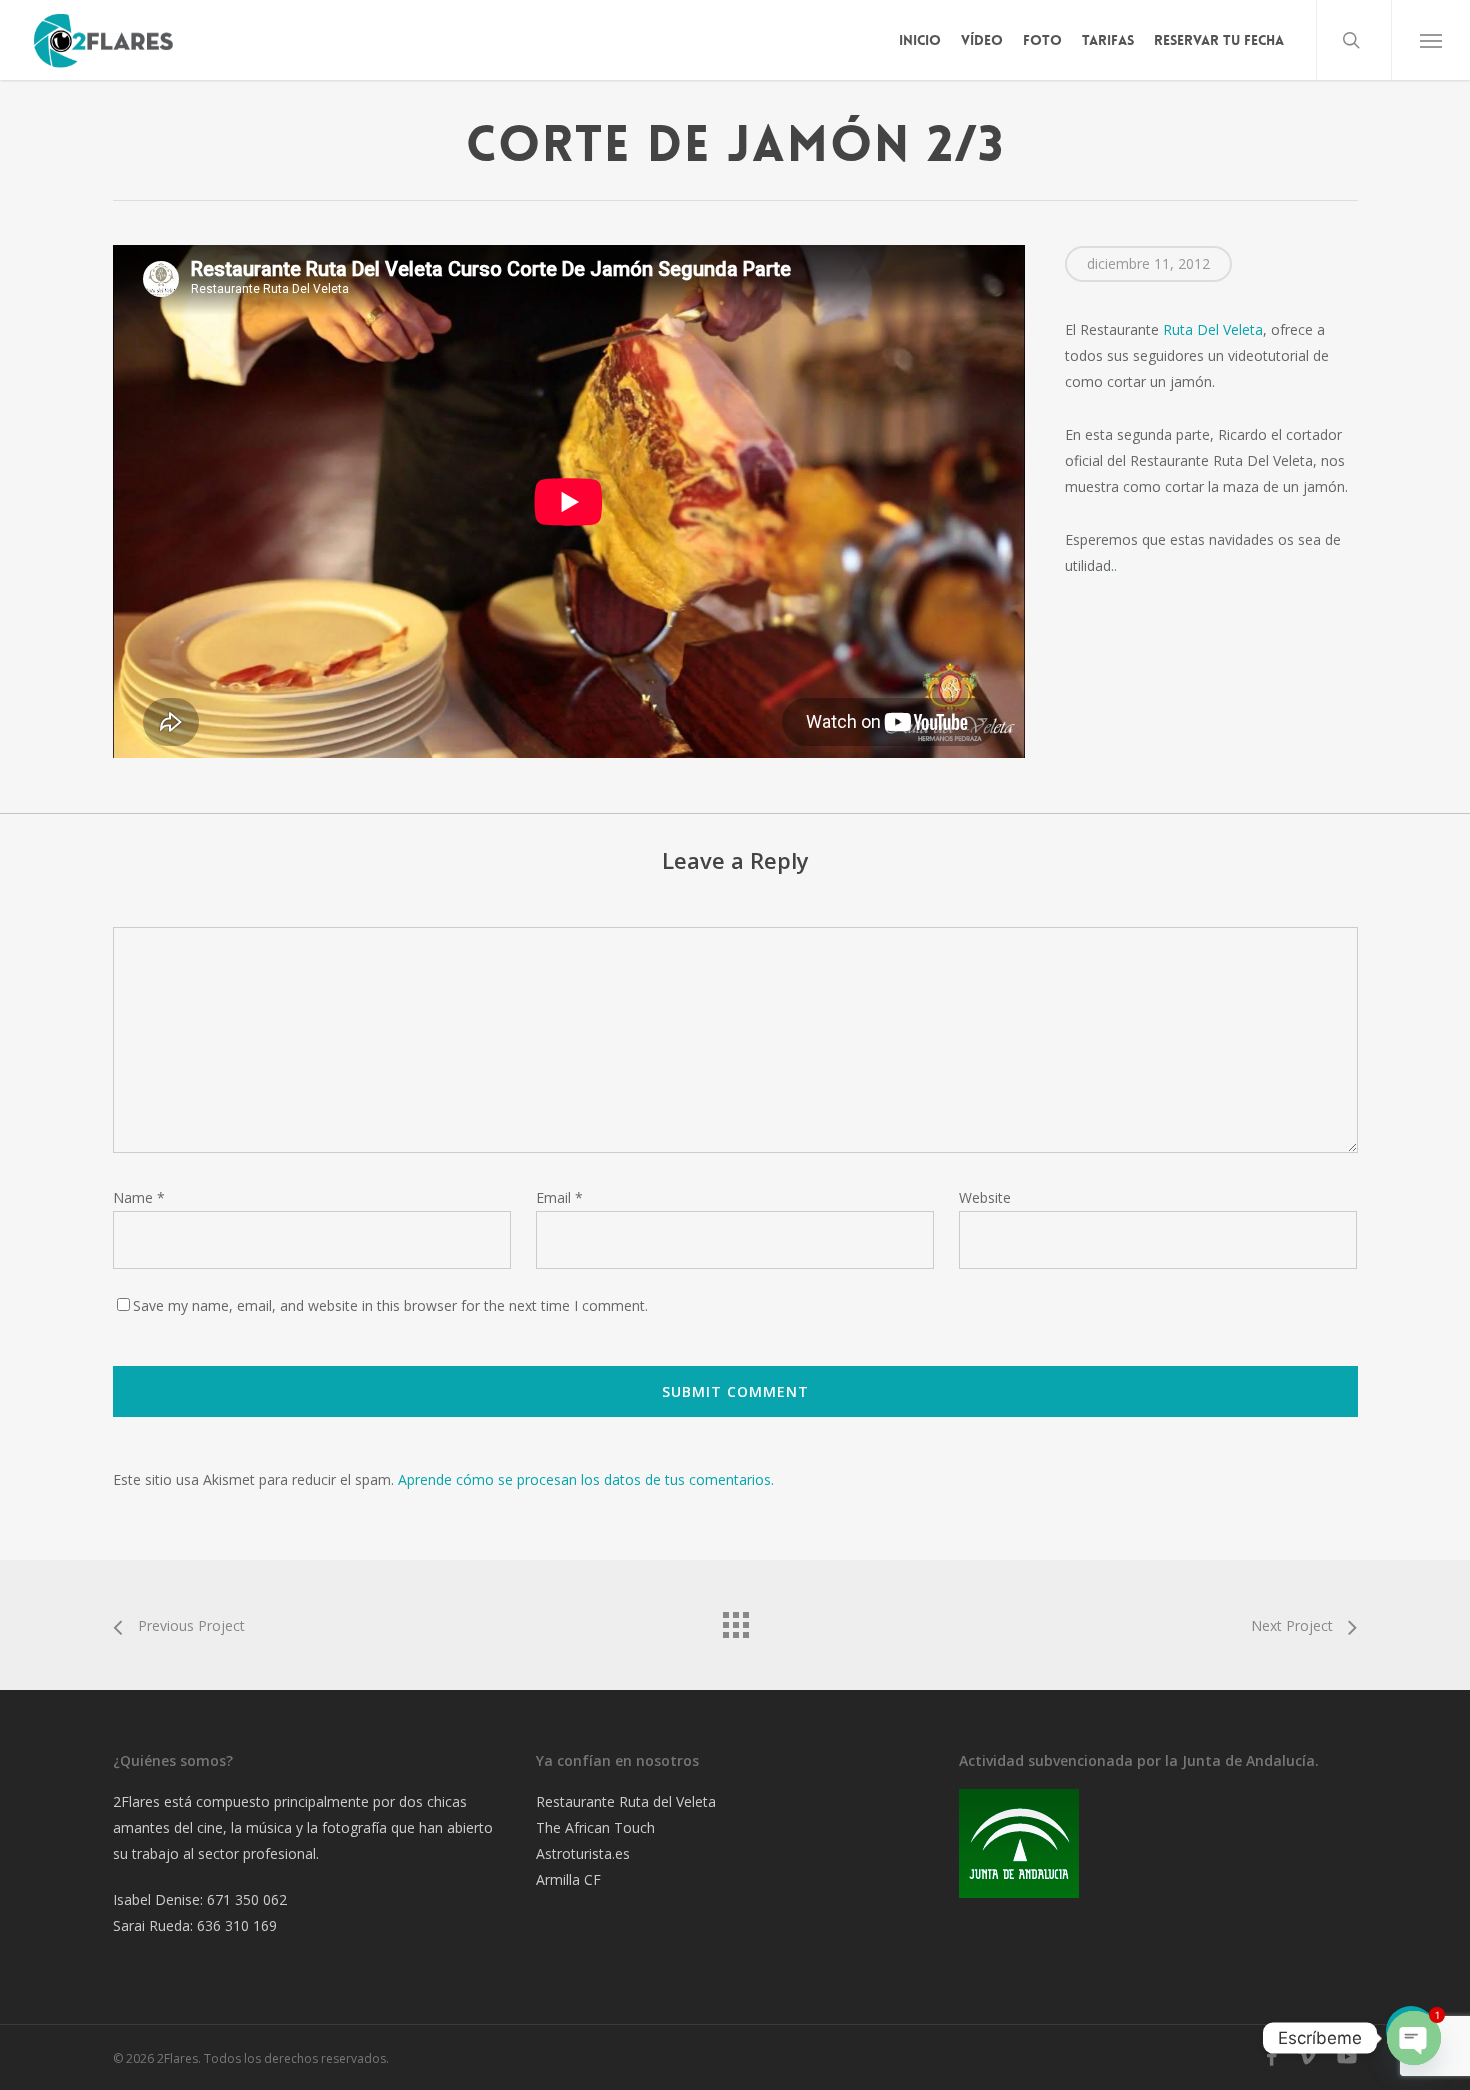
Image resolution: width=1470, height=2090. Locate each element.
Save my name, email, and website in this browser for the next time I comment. (390, 1305)
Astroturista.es (583, 1853)
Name (139, 1197)
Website (985, 1197)
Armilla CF (568, 1879)
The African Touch (595, 1827)
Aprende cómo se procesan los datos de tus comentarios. (586, 1479)
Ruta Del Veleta (1213, 329)
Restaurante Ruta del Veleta (626, 1801)
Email (559, 1197)
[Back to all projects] (735, 1620)
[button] (1430, 40)
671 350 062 (247, 1899)
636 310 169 (237, 1925)
